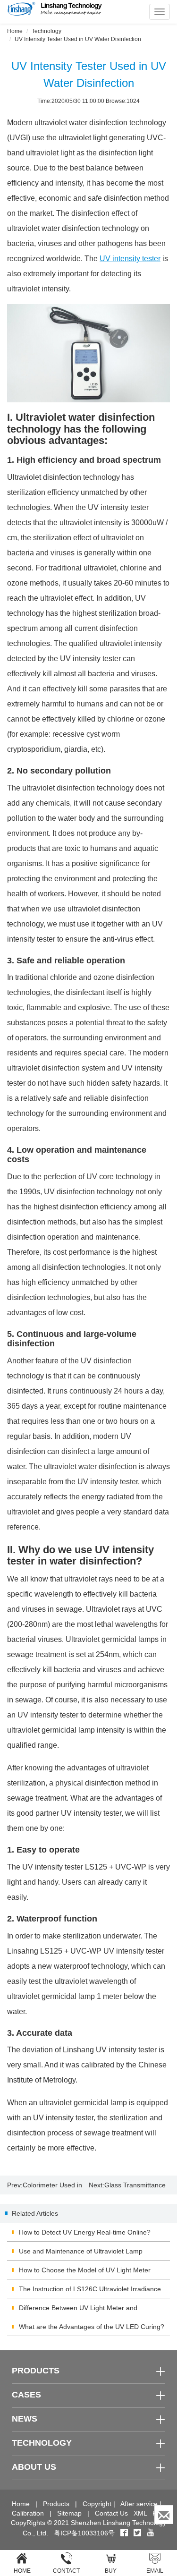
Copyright (97, 2504)
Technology (46, 31)
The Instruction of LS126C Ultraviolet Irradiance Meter (90, 2292)
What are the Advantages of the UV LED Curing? (92, 2327)
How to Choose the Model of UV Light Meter (85, 2270)
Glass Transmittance (135, 2185)
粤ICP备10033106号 (84, 2533)
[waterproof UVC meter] (88, 353)
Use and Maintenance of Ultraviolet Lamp (81, 2251)
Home (15, 31)
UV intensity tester (130, 259)
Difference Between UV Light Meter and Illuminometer (78, 2311)
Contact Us (111, 2513)
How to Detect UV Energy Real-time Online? (85, 2232)
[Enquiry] (164, 2515)
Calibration (28, 2513)
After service (139, 2504)
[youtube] (151, 2533)
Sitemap (69, 2513)
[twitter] (138, 2533)
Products (56, 2504)
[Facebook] (124, 2533)
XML (140, 2513)
